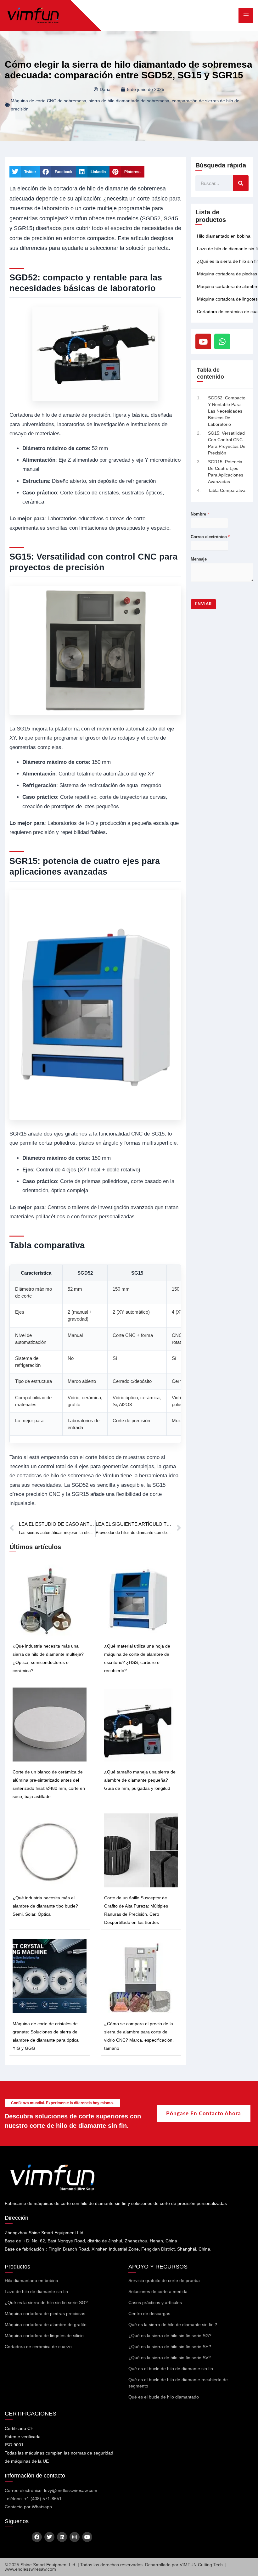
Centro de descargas (149, 2314)
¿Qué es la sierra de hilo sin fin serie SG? (46, 2303)
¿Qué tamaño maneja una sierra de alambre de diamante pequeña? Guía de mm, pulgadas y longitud (140, 1780)
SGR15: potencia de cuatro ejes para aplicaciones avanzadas (226, 472)
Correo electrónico (210, 537)
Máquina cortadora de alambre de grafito (46, 2325)
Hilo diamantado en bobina (224, 236)
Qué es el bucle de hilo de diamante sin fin (171, 2369)
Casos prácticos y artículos (155, 2303)
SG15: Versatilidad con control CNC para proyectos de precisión (227, 443)
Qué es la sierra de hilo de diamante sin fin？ (173, 2325)
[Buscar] (241, 183)
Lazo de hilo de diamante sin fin (36, 2291)
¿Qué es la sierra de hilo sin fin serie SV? (170, 2358)
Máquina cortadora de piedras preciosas (45, 2314)
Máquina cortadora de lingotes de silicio (44, 2336)
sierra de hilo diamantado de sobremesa (129, 101)
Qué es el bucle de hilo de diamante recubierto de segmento (178, 2383)
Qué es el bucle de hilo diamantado (164, 2397)
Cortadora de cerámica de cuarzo (38, 2347)
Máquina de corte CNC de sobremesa (48, 101)
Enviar (203, 604)
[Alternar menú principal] (246, 16)
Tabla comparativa (227, 490)
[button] (25, 172)
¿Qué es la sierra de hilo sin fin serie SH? (170, 2347)
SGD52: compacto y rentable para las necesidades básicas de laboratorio (227, 411)
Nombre (200, 514)
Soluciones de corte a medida (158, 2291)
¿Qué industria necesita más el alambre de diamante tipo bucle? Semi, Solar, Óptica (45, 1906)
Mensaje (199, 559)
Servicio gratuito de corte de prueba (164, 2280)
